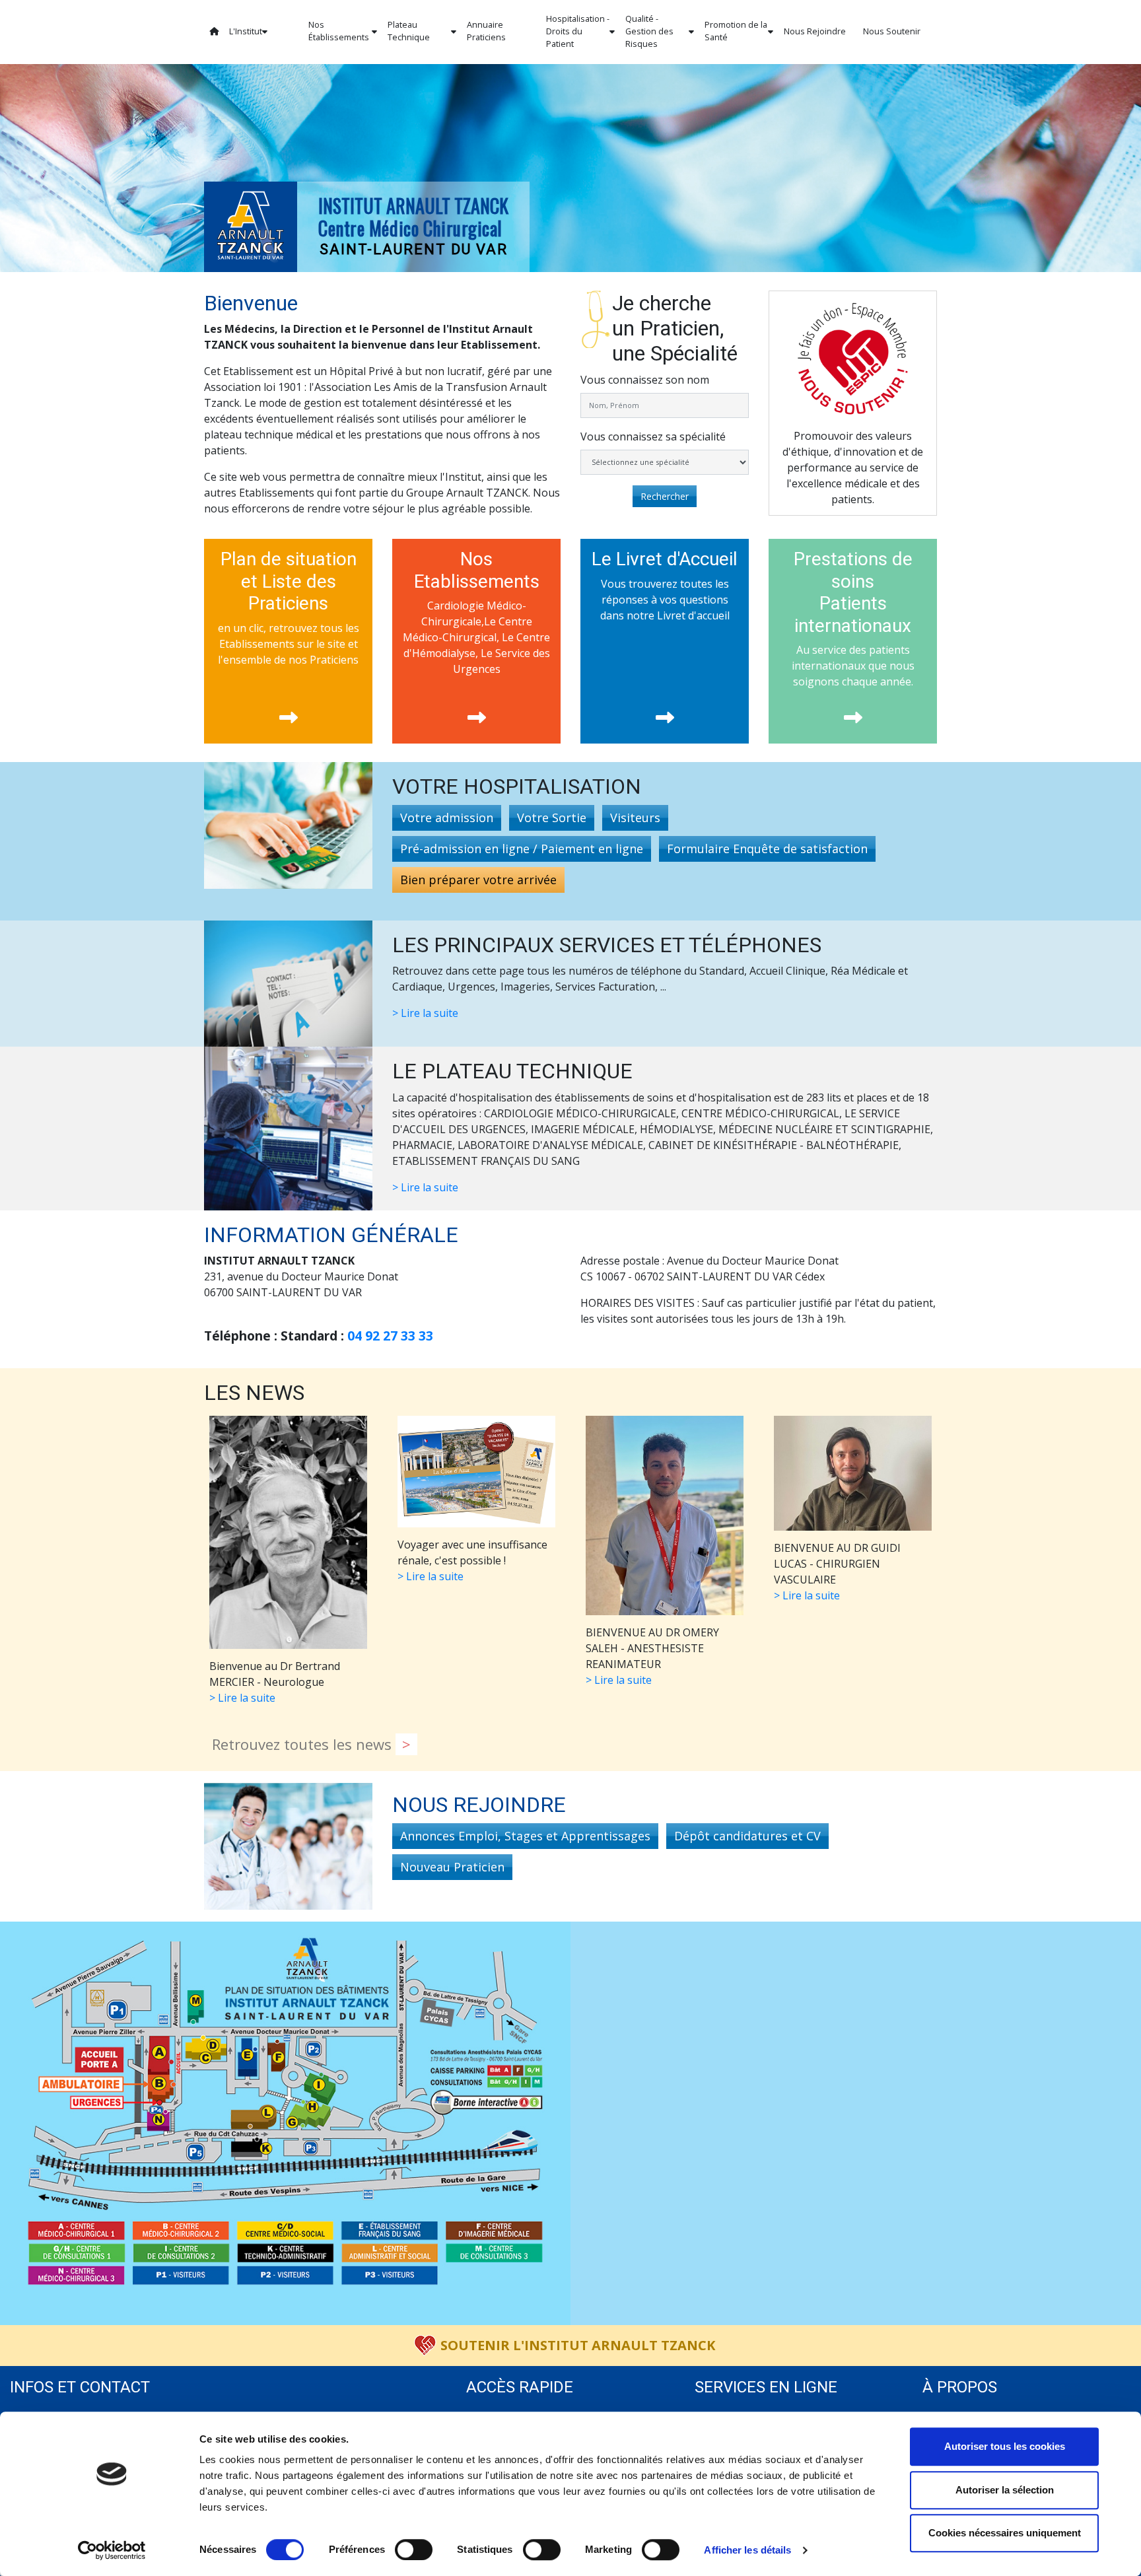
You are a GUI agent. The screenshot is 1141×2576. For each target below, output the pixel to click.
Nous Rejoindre (815, 31)
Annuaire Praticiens (486, 31)
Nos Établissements (339, 31)
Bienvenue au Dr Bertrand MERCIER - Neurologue (275, 1682)
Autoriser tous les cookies (1005, 2446)
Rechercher (665, 496)
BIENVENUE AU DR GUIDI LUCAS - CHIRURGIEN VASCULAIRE (837, 1572)
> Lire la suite (425, 1013)
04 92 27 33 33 (390, 1336)
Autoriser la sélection (1005, 2490)
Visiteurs (635, 818)
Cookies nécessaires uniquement (1005, 2533)
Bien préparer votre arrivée (478, 880)
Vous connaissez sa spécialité (653, 436)
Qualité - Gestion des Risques (649, 31)
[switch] (414, 2550)
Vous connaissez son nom (645, 380)
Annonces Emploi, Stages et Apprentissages (525, 1836)
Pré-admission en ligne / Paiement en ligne (522, 849)
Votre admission (447, 818)
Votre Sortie (552, 818)
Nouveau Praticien (452, 1867)
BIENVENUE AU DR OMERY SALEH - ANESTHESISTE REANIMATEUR (652, 1656)
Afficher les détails (747, 2550)
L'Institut (246, 31)
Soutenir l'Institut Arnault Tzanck (578, 2345)
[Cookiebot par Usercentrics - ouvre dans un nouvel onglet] (112, 2550)
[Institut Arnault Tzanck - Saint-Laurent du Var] (251, 226)
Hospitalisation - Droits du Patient (578, 31)
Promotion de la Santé (736, 31)
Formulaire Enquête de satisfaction (767, 849)
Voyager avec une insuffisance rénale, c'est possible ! (472, 1560)
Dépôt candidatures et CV (747, 1836)
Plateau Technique (409, 31)
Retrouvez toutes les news (304, 1744)
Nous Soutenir (892, 31)
